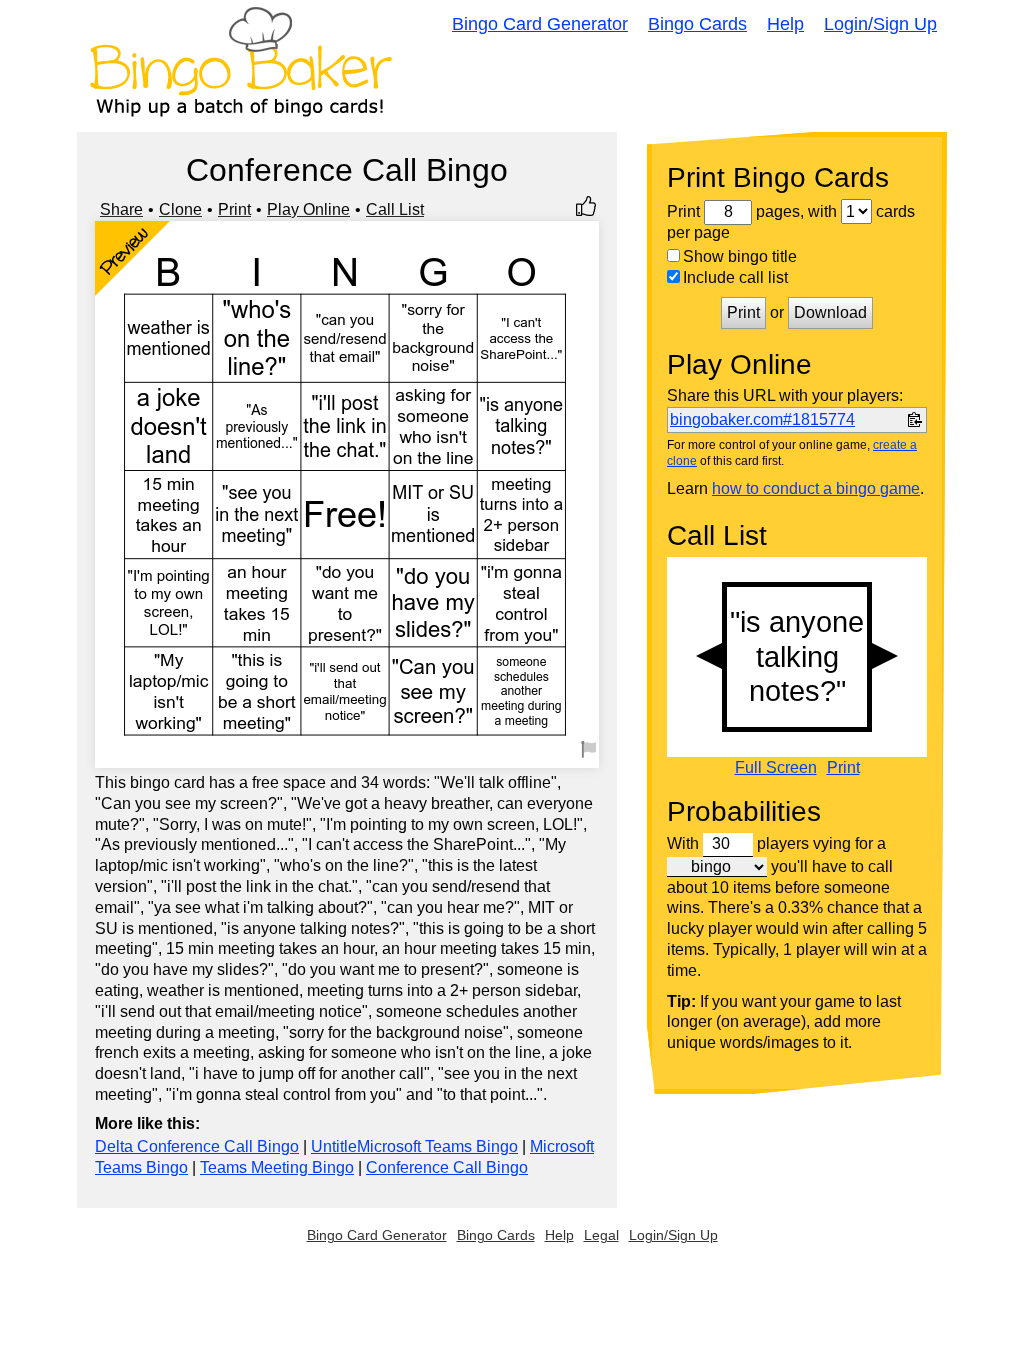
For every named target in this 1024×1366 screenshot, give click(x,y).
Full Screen (776, 768)
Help (785, 24)
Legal (601, 1235)
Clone (180, 209)
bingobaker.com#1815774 (762, 419)
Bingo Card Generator (540, 24)
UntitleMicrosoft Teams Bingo (414, 1146)
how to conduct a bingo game (816, 488)
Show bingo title (740, 256)
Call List (395, 209)
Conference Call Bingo (447, 1167)
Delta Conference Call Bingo (197, 1146)
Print (234, 209)
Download (830, 312)
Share (121, 209)
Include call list (735, 277)
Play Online (308, 209)
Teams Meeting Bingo (277, 1167)
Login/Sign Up (880, 24)
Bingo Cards (697, 24)
